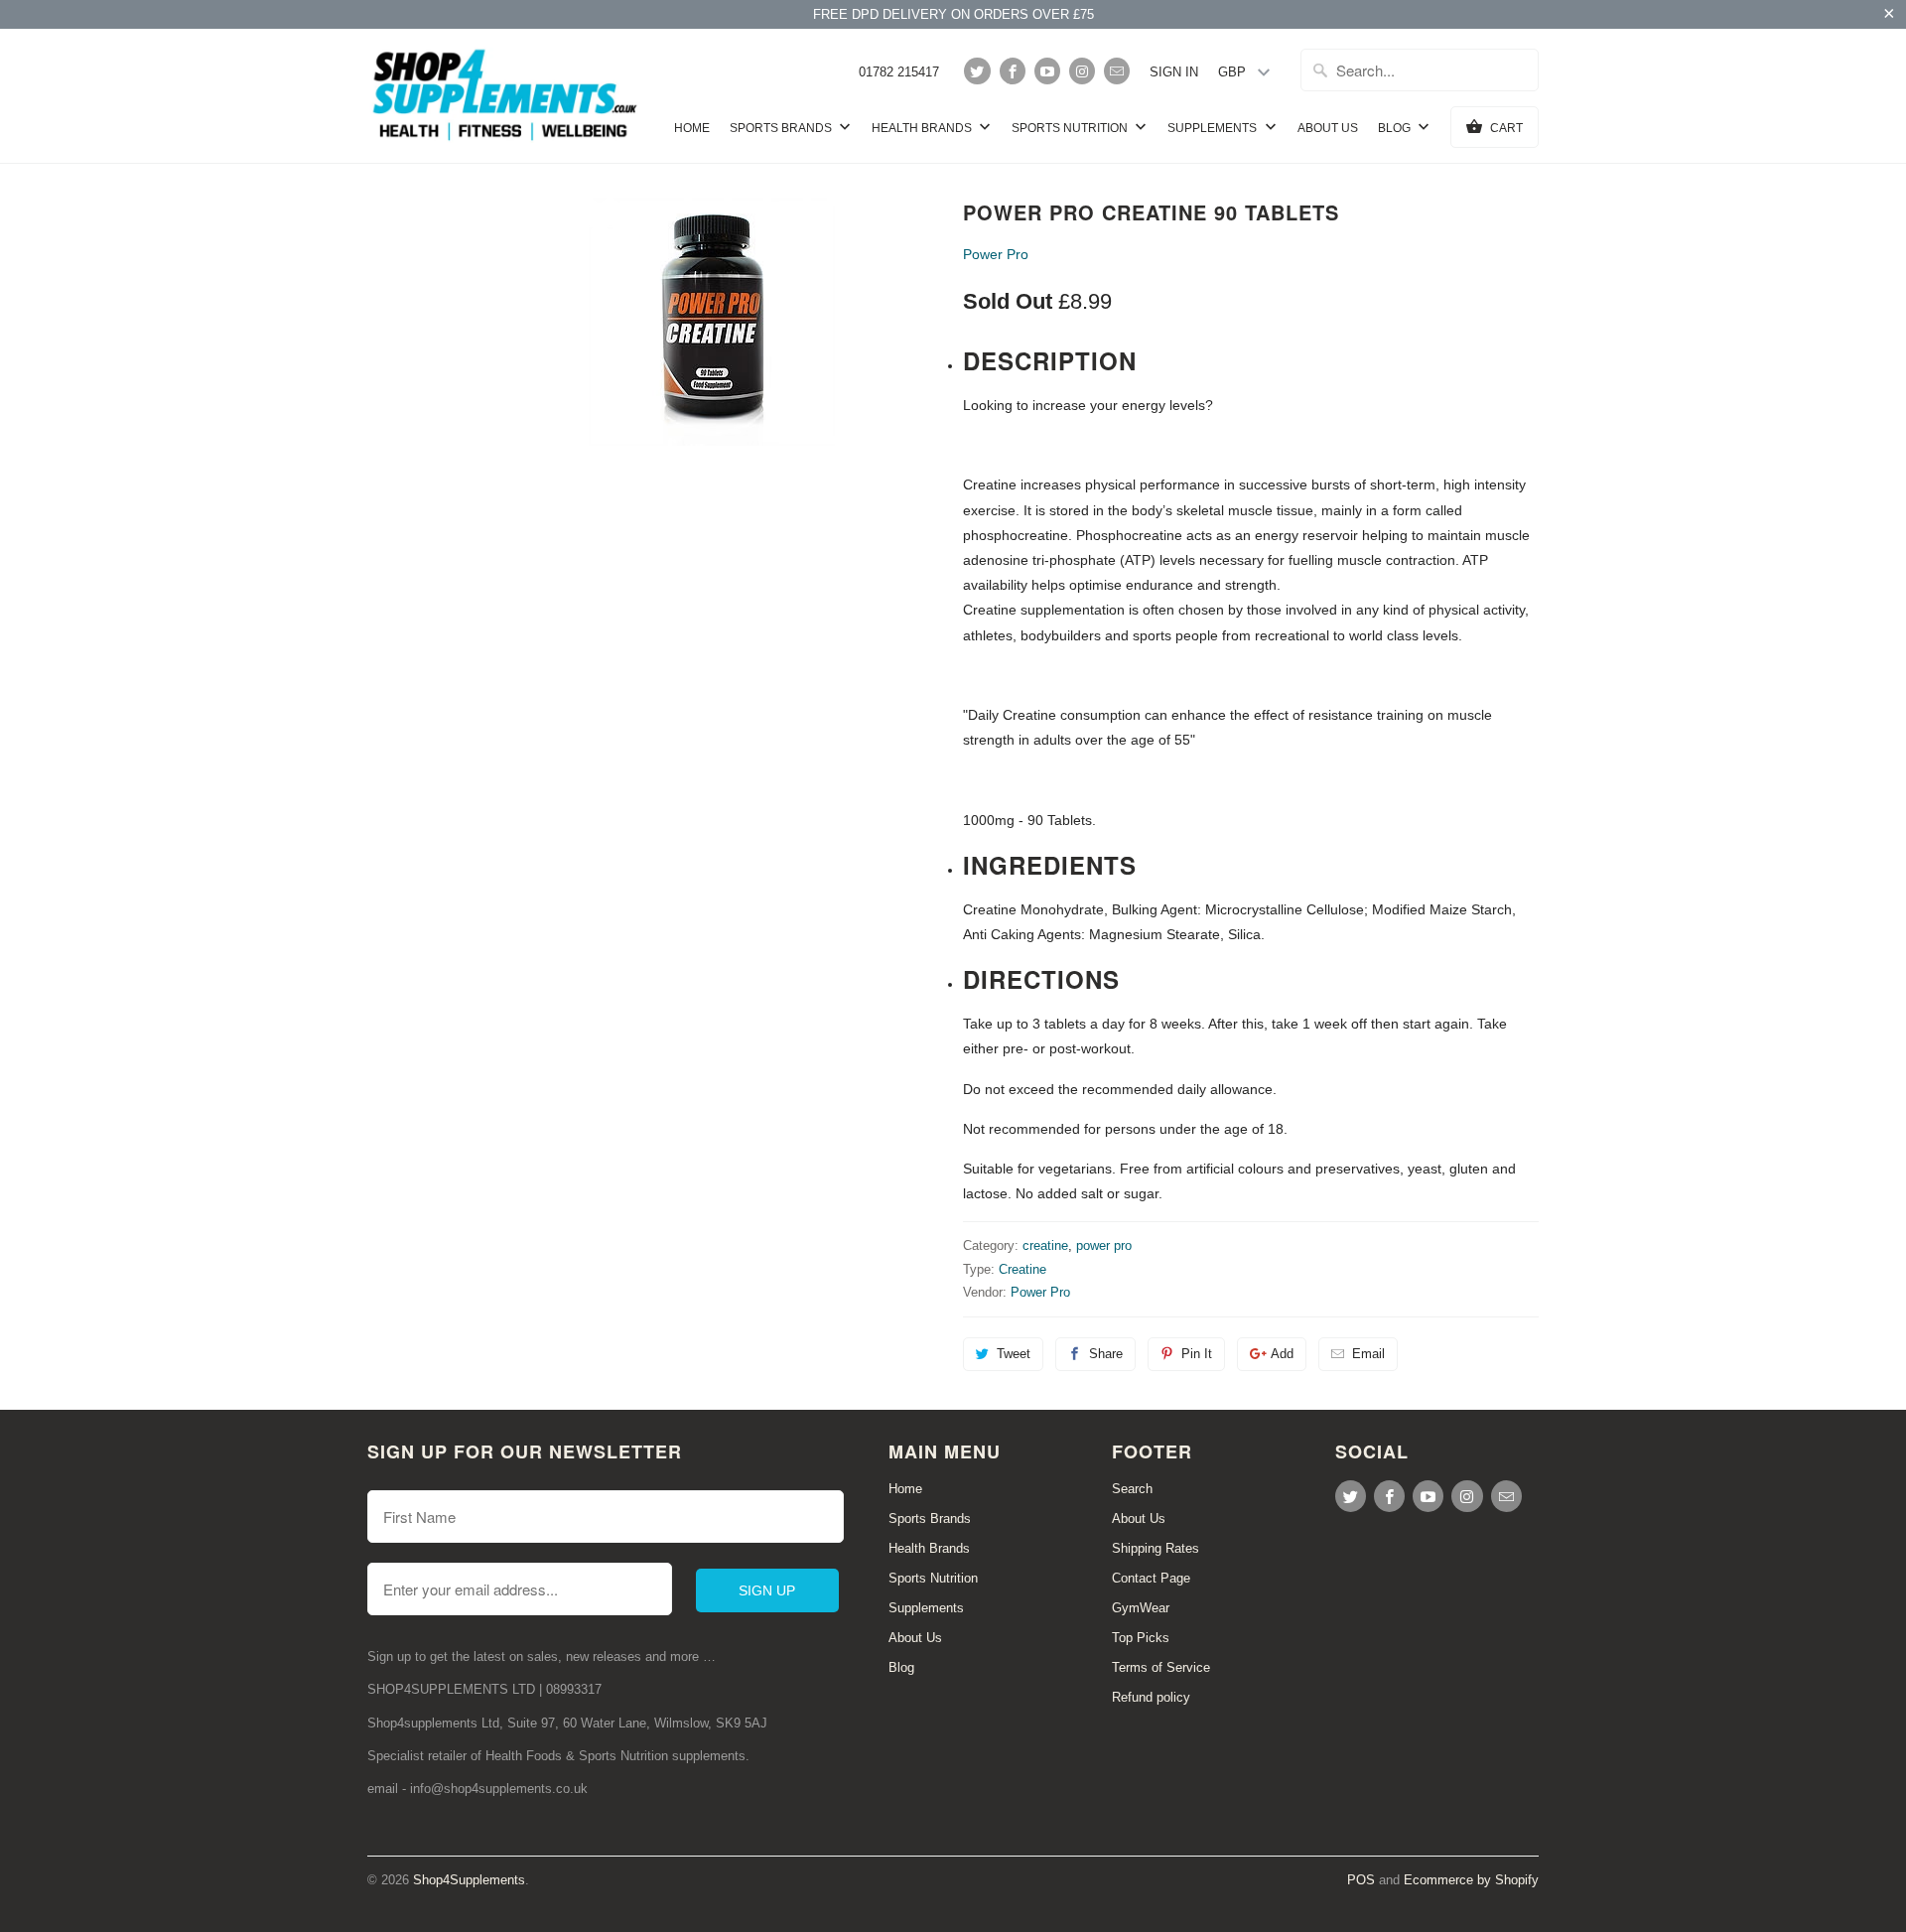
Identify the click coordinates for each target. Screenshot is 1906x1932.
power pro (1104, 1245)
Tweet (1014, 1354)
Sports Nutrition (1071, 128)
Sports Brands (782, 128)
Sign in (1174, 72)
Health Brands (923, 128)
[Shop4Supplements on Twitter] (977, 71)
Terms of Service (1161, 1667)
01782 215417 (899, 72)
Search (1132, 1489)
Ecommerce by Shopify (1471, 1880)
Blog (1396, 128)
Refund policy (1151, 1697)
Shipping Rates (1156, 1548)
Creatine (1022, 1269)
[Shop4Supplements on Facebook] (1013, 71)
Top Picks (1141, 1638)
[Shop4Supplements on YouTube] (1047, 71)
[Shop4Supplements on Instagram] (1082, 71)
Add (1282, 1354)
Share (1106, 1354)
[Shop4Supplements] (506, 96)
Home (692, 128)
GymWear (1141, 1608)
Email (1368, 1354)
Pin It (1197, 1354)
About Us (1328, 128)
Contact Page (1151, 1578)
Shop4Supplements (469, 1880)
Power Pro (996, 254)
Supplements (1214, 128)
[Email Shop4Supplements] (1117, 71)
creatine (1045, 1245)
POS (1361, 1880)
